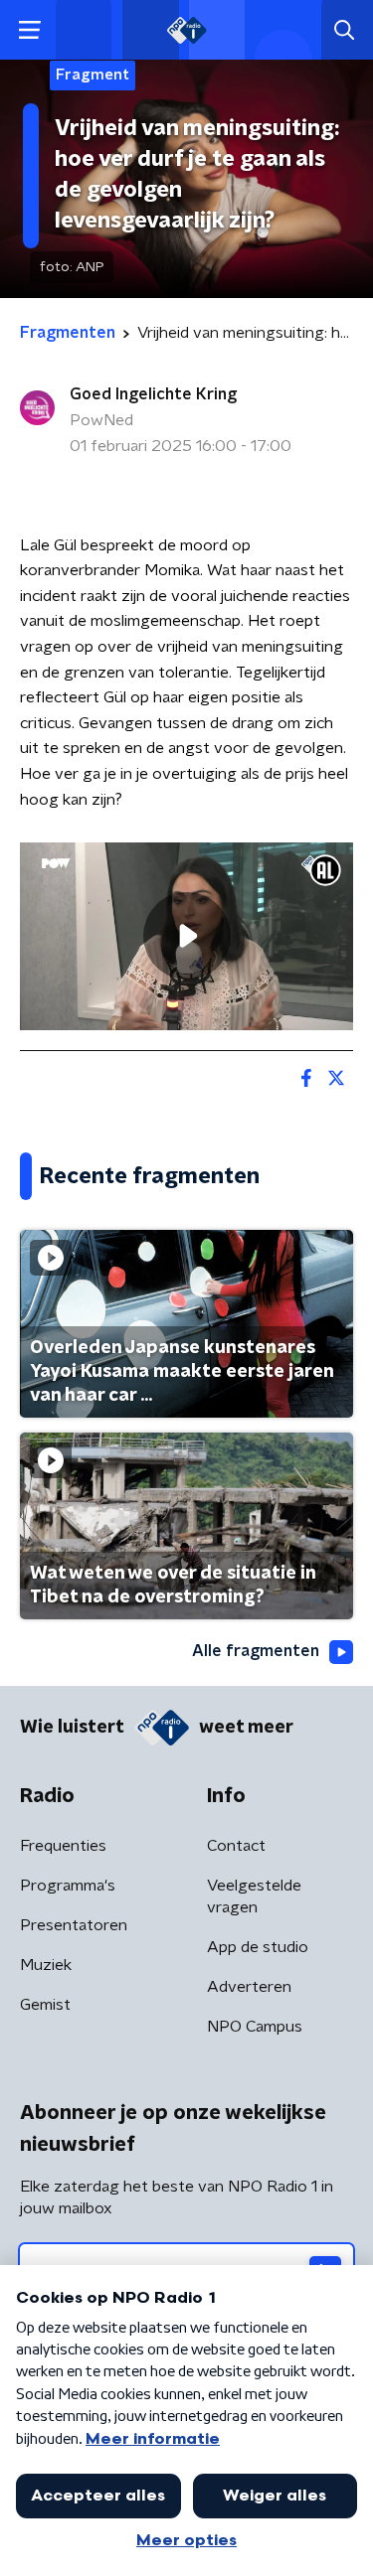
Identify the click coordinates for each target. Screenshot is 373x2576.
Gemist (45, 2005)
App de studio (258, 1947)
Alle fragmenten (256, 1651)
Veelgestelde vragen (254, 1896)
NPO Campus (255, 2027)
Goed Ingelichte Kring (153, 394)
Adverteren (249, 1987)
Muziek (46, 1965)
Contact (236, 1846)
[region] (186, 936)
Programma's (68, 1886)
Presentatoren (74, 1925)
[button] (29, 30)
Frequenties (63, 1846)
